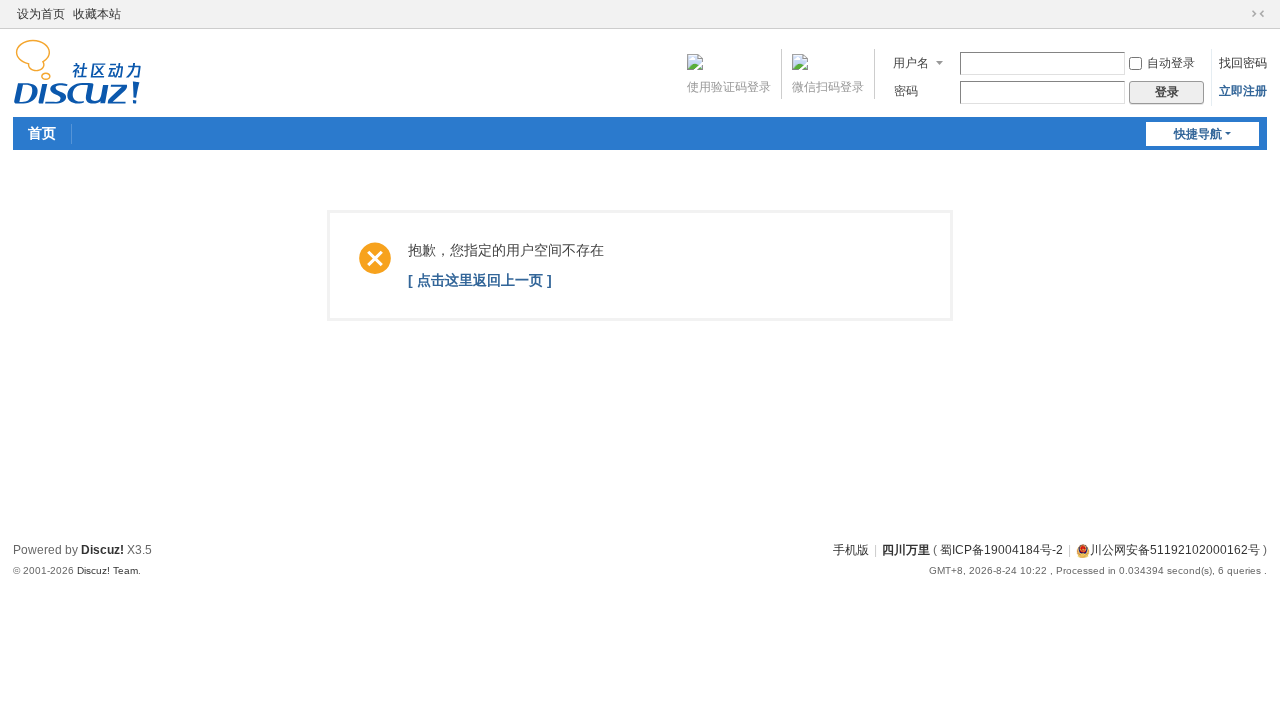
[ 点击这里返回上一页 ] (480, 280)
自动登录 (1171, 63)
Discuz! (102, 550)
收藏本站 (97, 14)
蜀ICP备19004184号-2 (1001, 550)
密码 (906, 91)
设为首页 (41, 14)
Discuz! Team (107, 570)
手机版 (851, 550)
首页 (42, 133)
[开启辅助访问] (1239, 14)
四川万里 (906, 550)
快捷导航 (1198, 134)
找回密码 (1243, 63)
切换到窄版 (1258, 14)
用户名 (911, 63)
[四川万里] (77, 71)
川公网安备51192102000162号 (1175, 550)
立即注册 (1243, 91)
